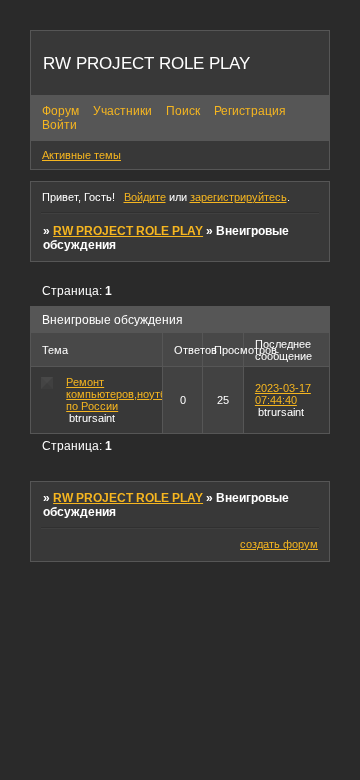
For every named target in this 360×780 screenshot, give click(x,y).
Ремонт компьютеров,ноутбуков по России (127, 394)
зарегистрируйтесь (238, 197)
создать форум (279, 544)
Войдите (145, 197)
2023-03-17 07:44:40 (283, 394)
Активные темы (81, 155)
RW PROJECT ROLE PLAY (128, 231)
